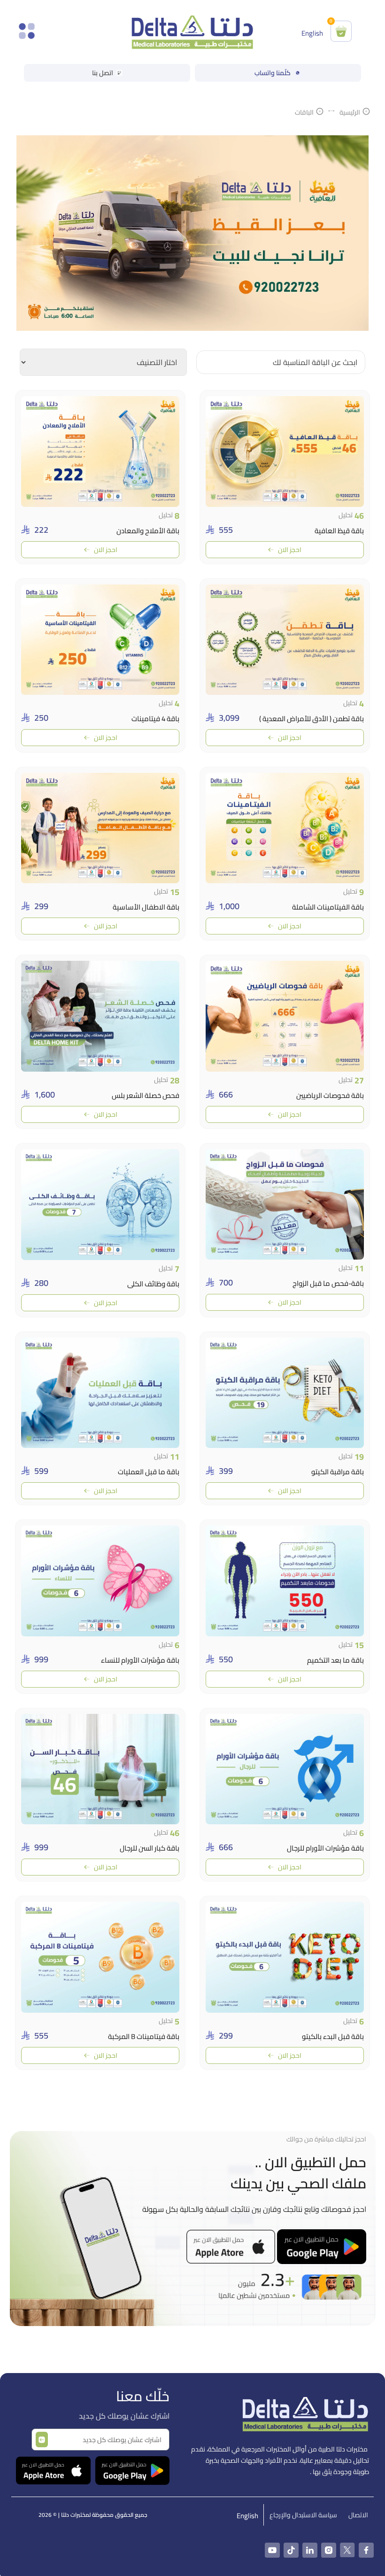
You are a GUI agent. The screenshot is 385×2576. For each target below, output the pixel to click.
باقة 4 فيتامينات (155, 719)
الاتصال (358, 2515)
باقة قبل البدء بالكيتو (333, 2036)
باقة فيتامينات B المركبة (144, 2036)
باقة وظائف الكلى (153, 1284)
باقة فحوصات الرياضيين (330, 1095)
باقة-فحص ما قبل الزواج (328, 1283)
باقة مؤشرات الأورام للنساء (140, 1660)
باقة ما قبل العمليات (149, 1472)
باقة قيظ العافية (339, 531)
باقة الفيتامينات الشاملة (328, 907)
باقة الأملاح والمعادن (148, 531)
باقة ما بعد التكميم (335, 1660)
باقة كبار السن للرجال (150, 1848)
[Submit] (42, 2440)
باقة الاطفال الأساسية (146, 907)
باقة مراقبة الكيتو (338, 1472)
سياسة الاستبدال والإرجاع (303, 2515)
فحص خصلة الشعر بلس (146, 1095)
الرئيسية (350, 113)
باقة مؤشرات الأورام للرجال (325, 1848)
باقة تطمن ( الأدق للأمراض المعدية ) (312, 719)
